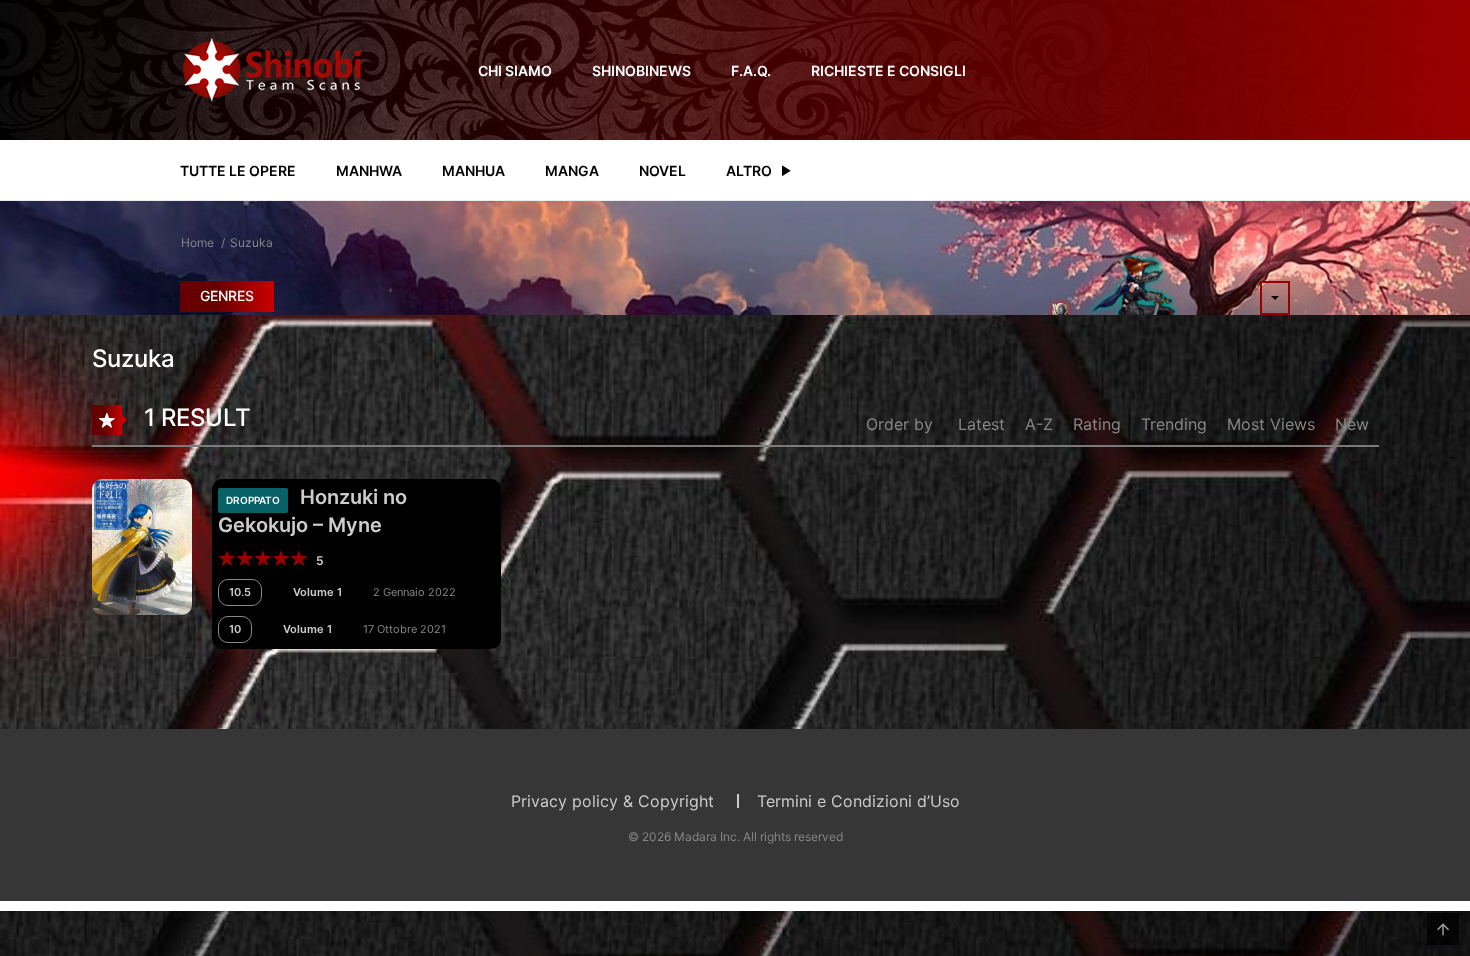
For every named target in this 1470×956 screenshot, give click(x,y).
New (1352, 424)
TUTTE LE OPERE (238, 170)
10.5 (240, 592)
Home (197, 242)
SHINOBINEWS (641, 70)
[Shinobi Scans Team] (272, 68)
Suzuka (251, 242)
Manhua (473, 170)
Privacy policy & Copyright (612, 801)
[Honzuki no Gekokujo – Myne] (142, 545)
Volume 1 (317, 592)
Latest (981, 424)
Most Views (1271, 424)
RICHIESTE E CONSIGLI (888, 70)
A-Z (1039, 424)
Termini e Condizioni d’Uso (858, 801)
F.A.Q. (751, 70)
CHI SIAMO (515, 70)
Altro (749, 170)
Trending (1174, 424)
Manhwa (369, 170)
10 (235, 629)
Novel (662, 170)
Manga (572, 170)
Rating (1097, 424)
